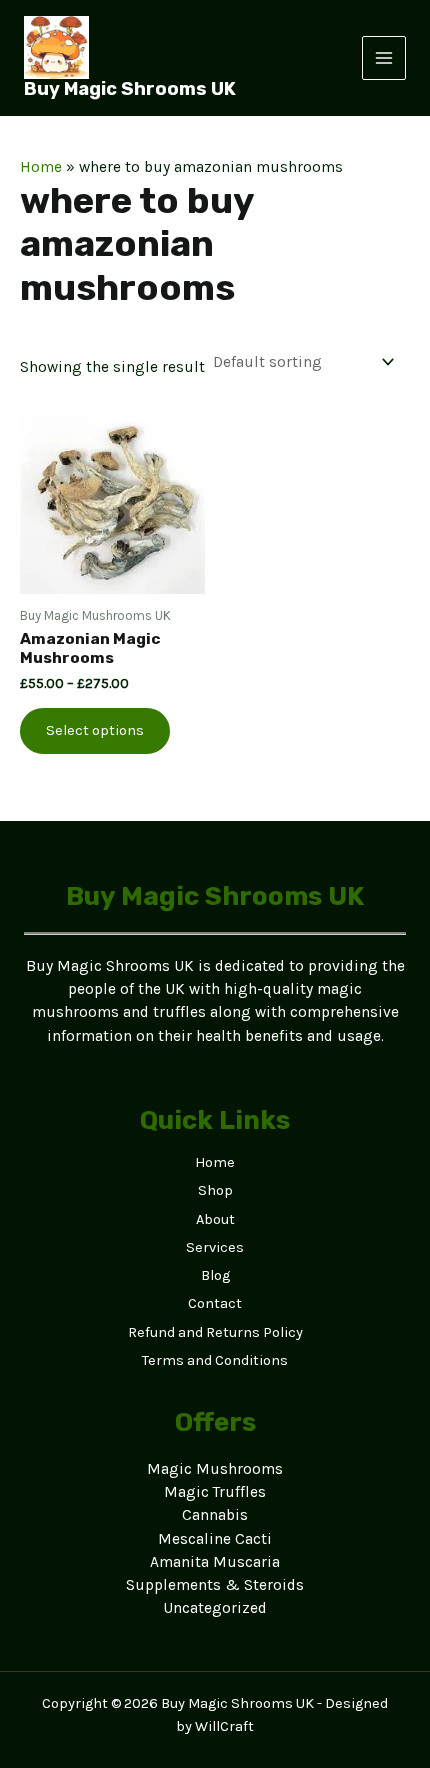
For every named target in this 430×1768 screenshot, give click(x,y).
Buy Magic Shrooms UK (130, 89)
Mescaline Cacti (215, 1539)
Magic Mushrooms (215, 1469)
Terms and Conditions (215, 1360)
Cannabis (215, 1515)
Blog (215, 1275)
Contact (215, 1303)
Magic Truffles (215, 1492)
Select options (95, 730)
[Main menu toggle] (384, 58)
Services (215, 1247)
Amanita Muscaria (215, 1562)
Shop (215, 1190)
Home (41, 167)
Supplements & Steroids (215, 1585)
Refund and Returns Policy (215, 1332)
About (215, 1219)
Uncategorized (215, 1608)
